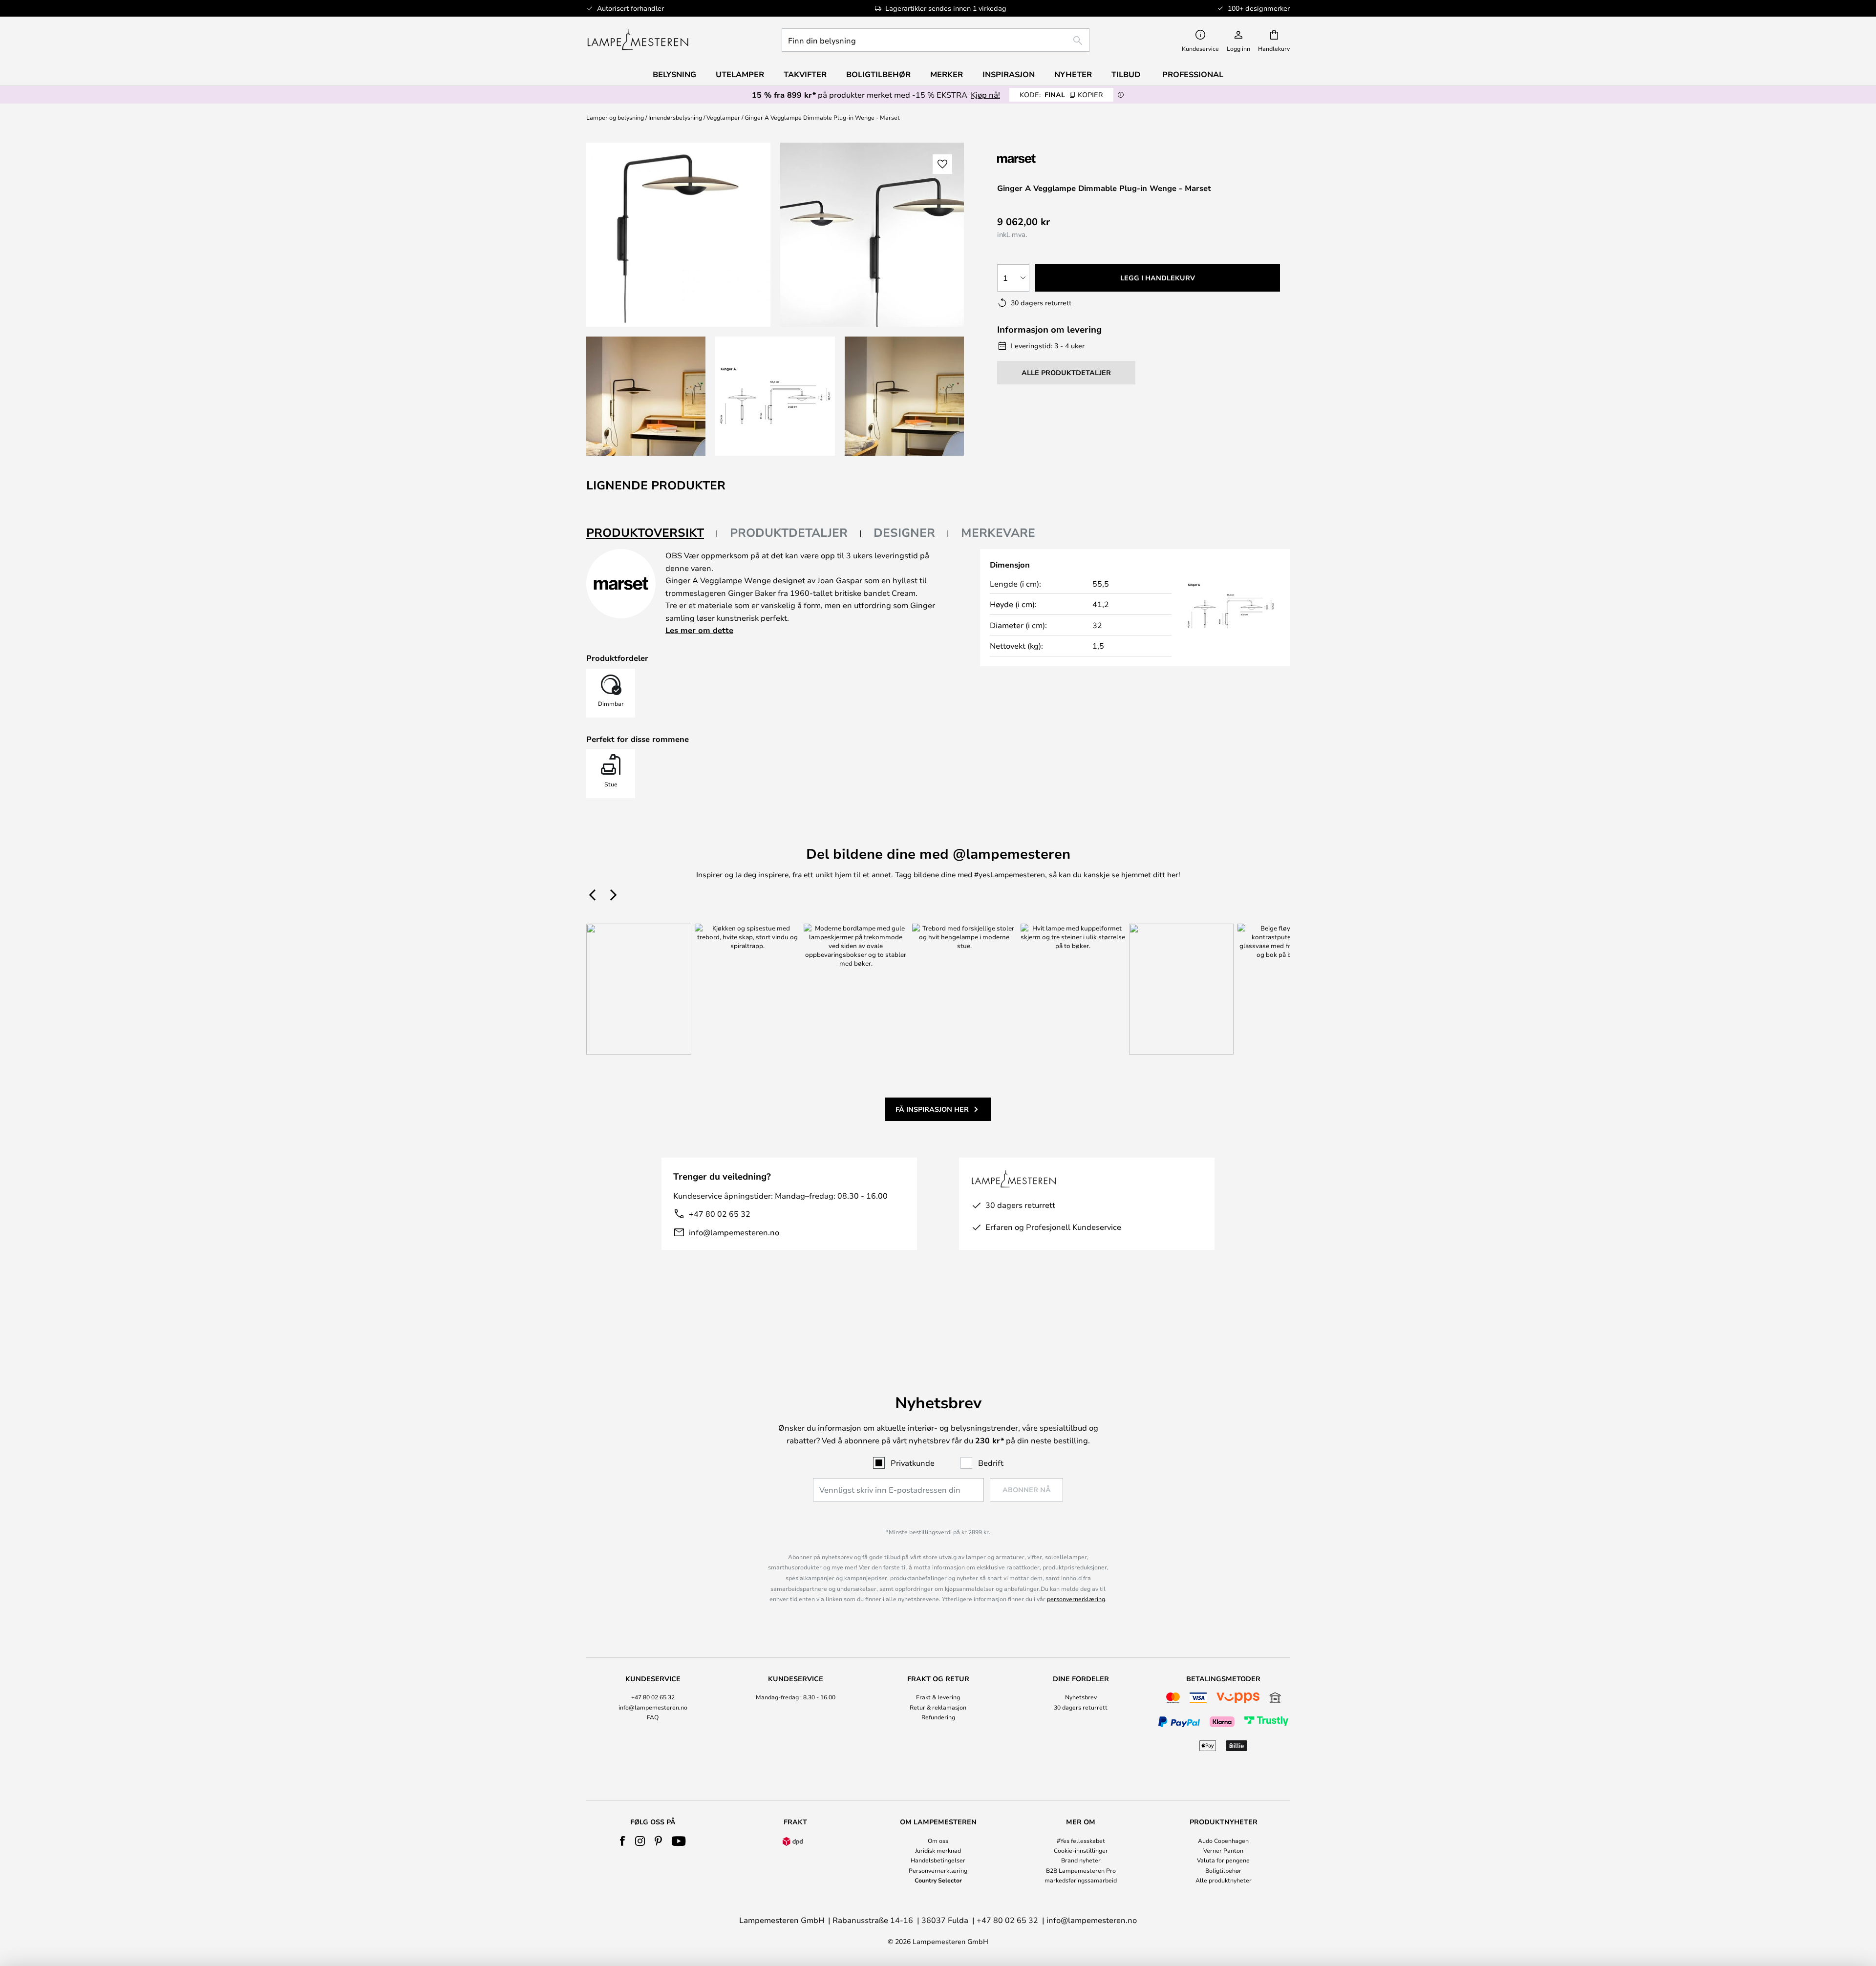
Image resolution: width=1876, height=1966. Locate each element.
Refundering (938, 1717)
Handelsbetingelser (938, 1860)
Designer (904, 532)
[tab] (652, 533)
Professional (1193, 74)
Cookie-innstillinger (1081, 1850)
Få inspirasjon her (932, 1109)
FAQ (653, 1717)
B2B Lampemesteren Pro (1081, 1870)
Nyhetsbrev (1081, 1697)
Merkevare (998, 532)
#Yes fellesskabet (1081, 1840)
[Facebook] (623, 1841)
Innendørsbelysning (675, 117)
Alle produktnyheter (1224, 1880)
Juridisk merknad (938, 1850)
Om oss (938, 1840)
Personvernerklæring (938, 1870)
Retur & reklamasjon (938, 1707)
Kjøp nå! (985, 95)
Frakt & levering (938, 1697)
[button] (646, 396)
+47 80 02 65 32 (720, 1214)
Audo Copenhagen (1223, 1840)
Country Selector (938, 1880)
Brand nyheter (1081, 1860)
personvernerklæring (1076, 1599)
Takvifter (805, 74)
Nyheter (1073, 74)
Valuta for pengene (1223, 1860)
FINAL (1061, 95)
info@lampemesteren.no (734, 1232)
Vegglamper (723, 117)
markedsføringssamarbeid (1081, 1880)
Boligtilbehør (1223, 1870)
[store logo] (638, 40)
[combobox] (936, 40)
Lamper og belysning (615, 117)
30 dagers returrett (1081, 1707)
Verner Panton (1223, 1850)
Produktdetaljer (789, 532)
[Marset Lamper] (1049, 159)
